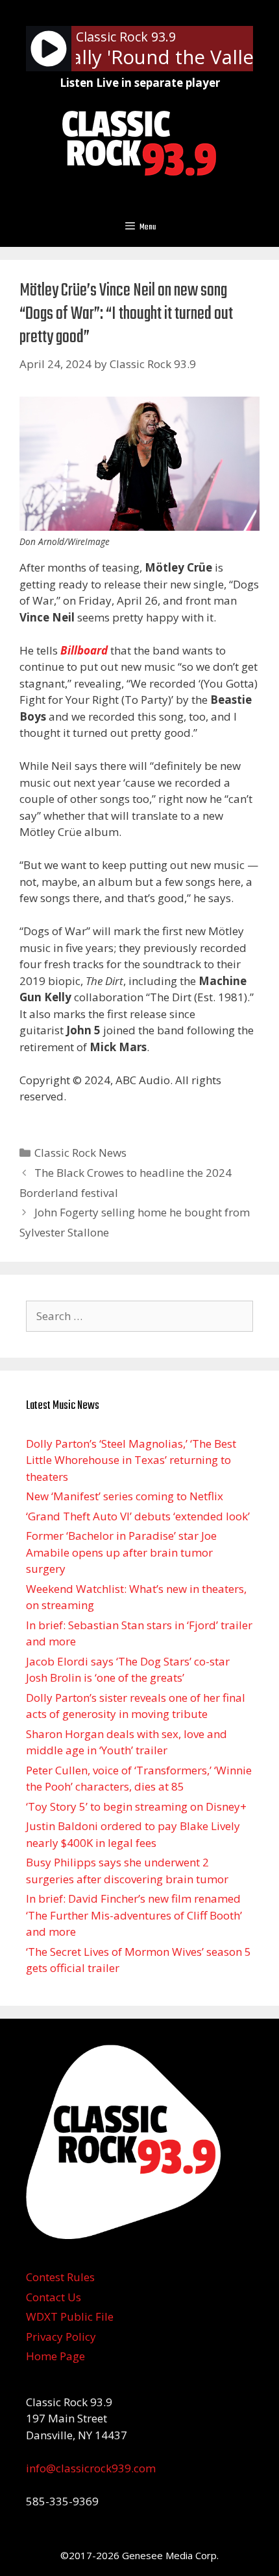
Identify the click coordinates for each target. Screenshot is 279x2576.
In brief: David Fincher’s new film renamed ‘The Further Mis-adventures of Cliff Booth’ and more (134, 1915)
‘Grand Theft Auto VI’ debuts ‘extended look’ (138, 1516)
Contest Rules (60, 2277)
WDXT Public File (70, 2316)
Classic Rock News (80, 1153)
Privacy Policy (61, 2337)
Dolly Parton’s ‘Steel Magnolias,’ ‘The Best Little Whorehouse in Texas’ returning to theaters (131, 1460)
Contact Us (54, 2297)
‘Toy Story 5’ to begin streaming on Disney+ (136, 1806)
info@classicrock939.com (91, 2468)
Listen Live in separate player (140, 83)
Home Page (55, 2356)
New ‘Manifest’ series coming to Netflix (125, 1496)
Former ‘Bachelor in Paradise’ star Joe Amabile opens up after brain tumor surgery (121, 1552)
